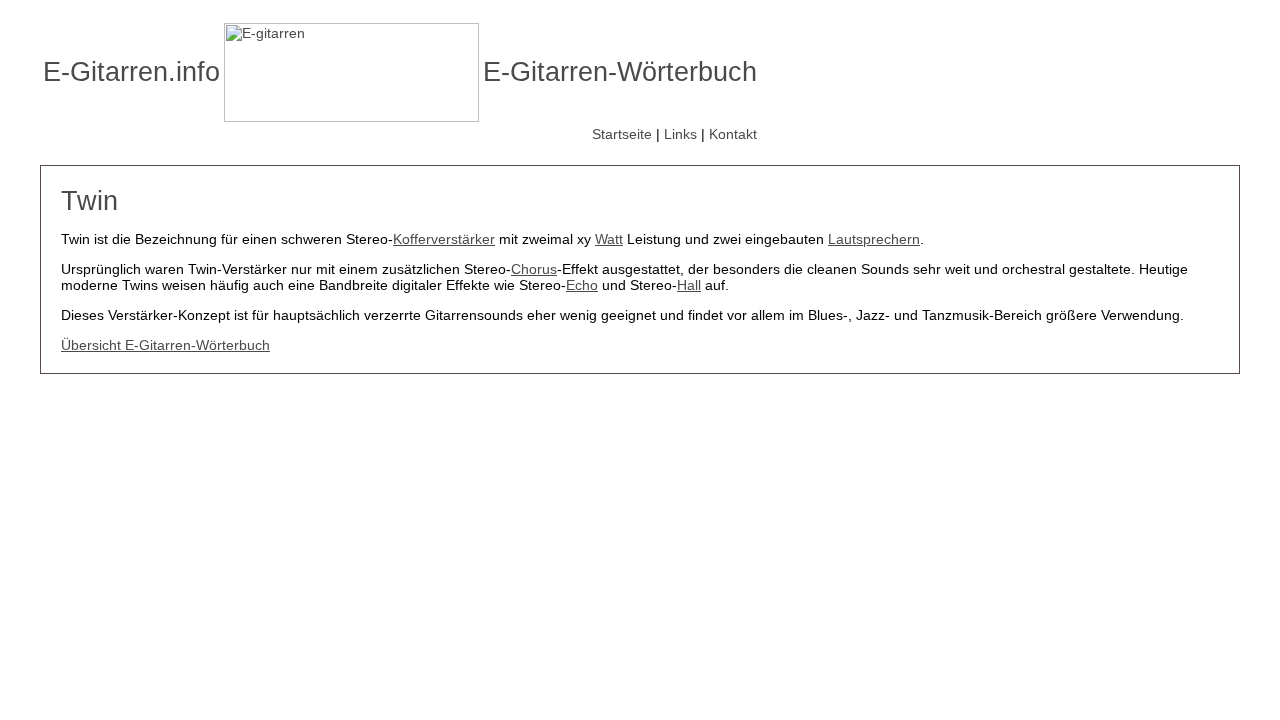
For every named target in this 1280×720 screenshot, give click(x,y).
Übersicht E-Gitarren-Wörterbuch (165, 345)
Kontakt (733, 134)
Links (680, 134)
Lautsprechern (874, 239)
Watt (609, 239)
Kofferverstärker (444, 239)
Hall (689, 285)
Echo (582, 285)
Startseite (622, 134)
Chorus (534, 269)
